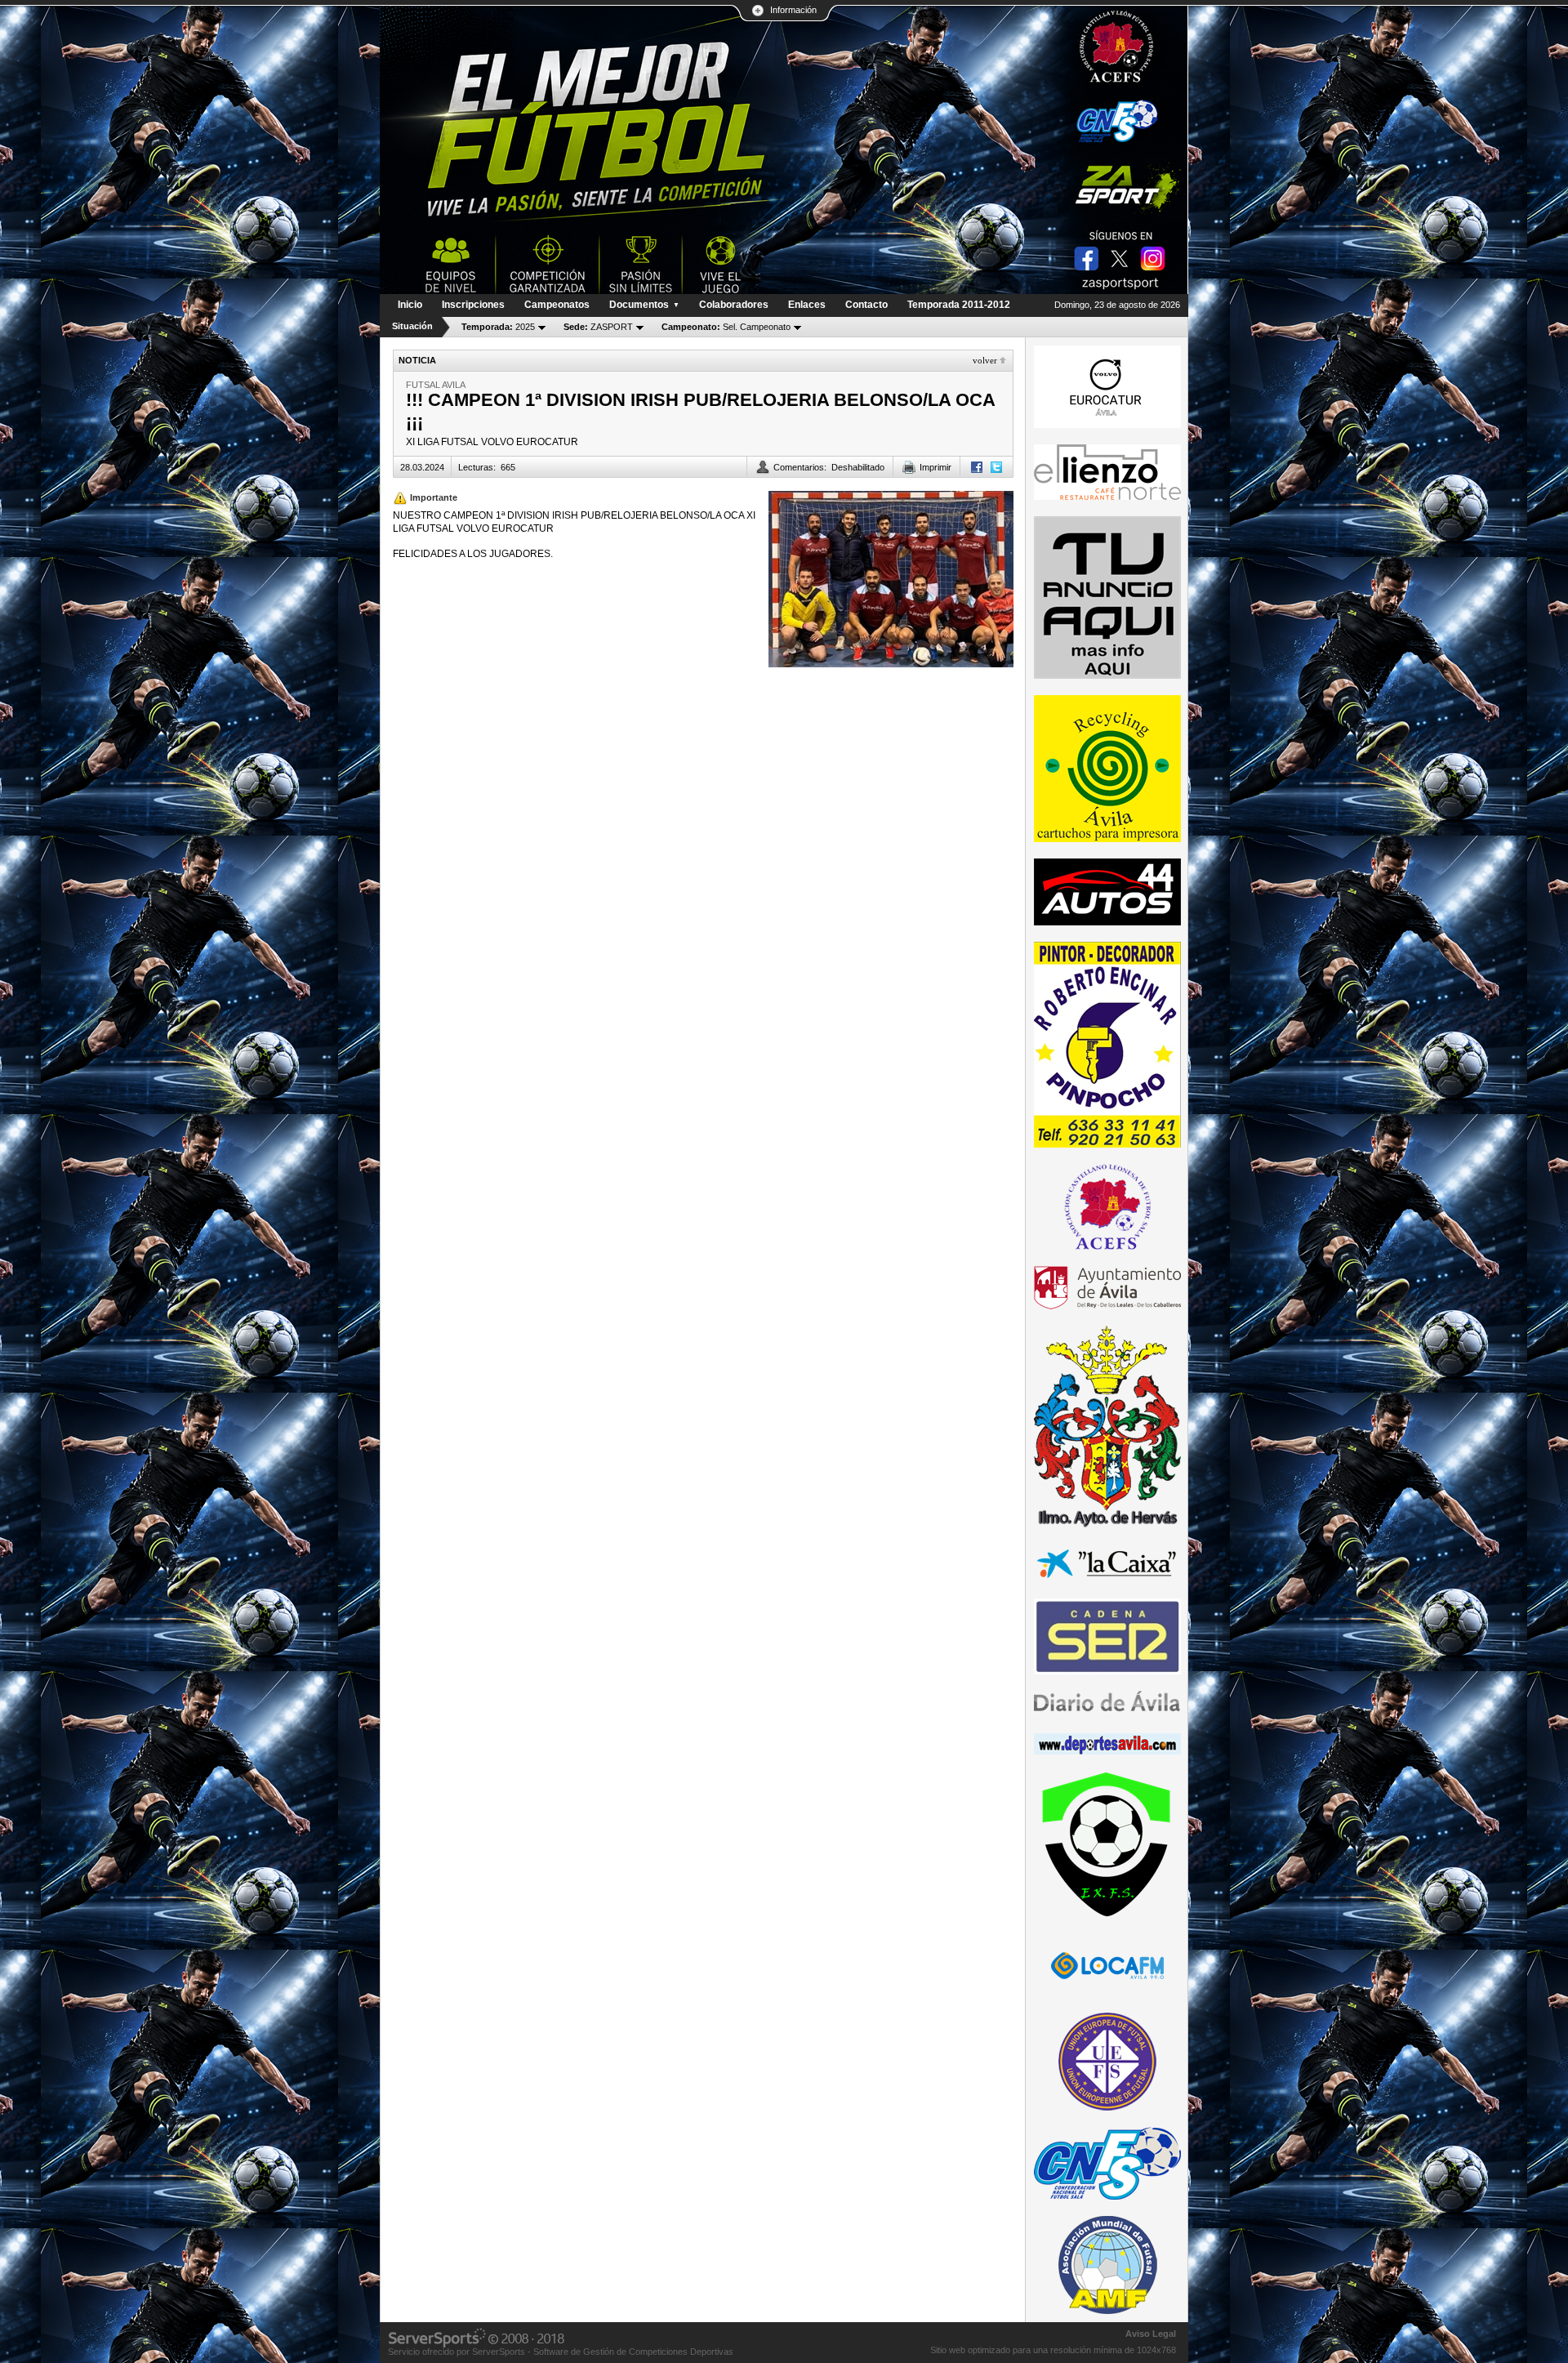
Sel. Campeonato (726, 327)
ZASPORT (598, 327)
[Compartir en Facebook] (977, 467)
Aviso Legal (1151, 2334)
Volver (985, 360)
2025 (498, 327)
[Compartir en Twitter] (996, 467)
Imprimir (935, 467)
